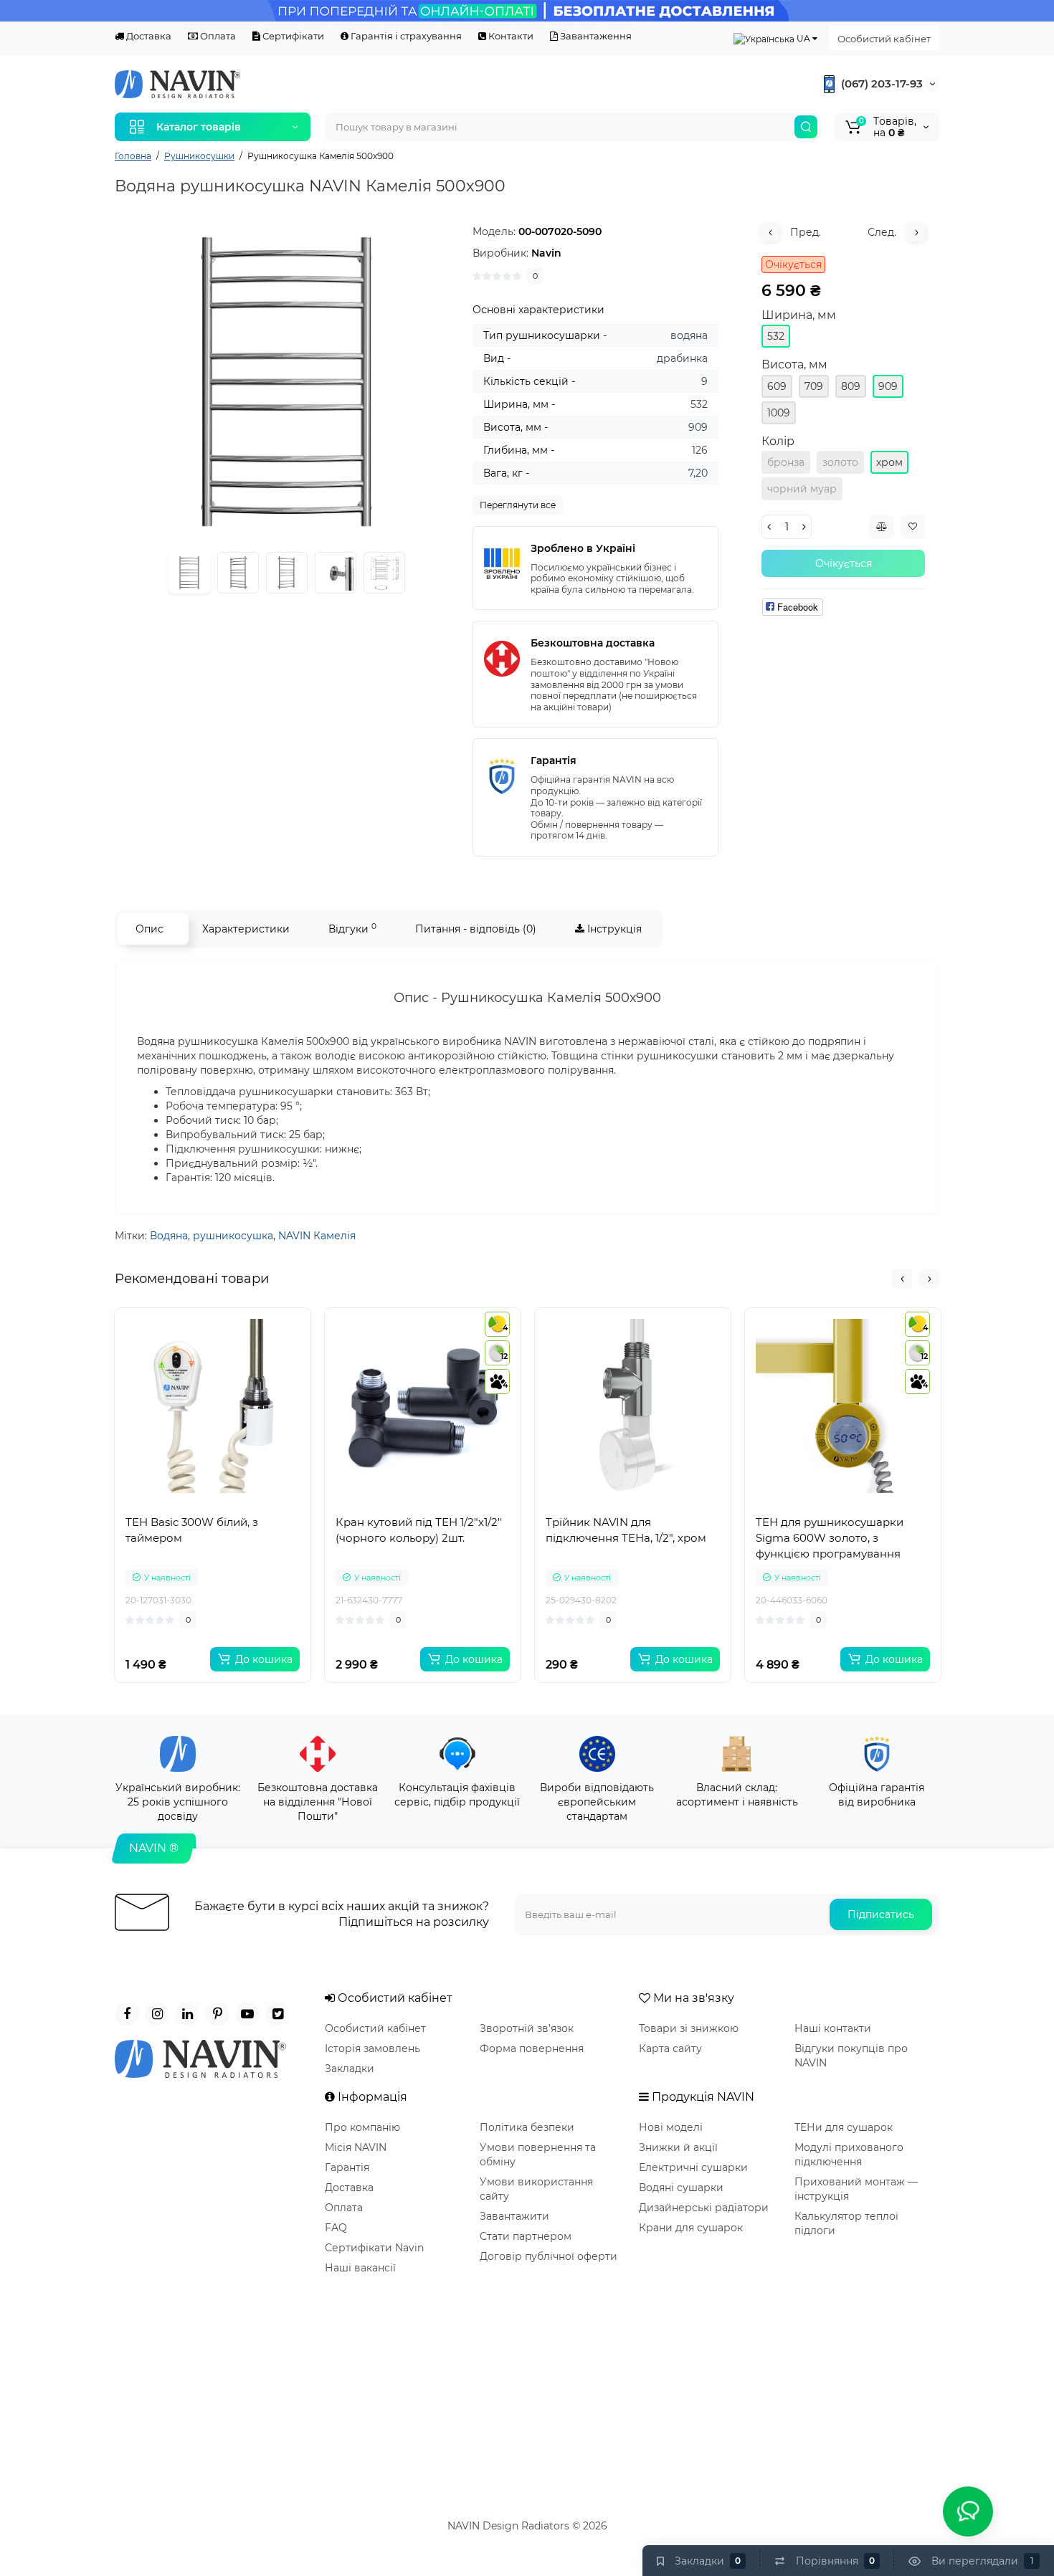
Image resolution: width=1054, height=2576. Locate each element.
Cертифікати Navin (374, 2248)
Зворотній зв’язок (527, 2028)
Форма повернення (532, 2048)
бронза (786, 462)
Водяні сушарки (681, 2188)
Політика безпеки (527, 2127)
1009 (779, 413)
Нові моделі (671, 2127)
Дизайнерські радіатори (704, 2208)
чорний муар (802, 489)
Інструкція (613, 929)
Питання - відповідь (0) (476, 929)
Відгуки (352, 929)
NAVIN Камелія (317, 1236)
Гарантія (347, 2167)
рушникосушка (233, 1236)
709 (814, 386)
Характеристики (246, 929)
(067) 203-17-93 (880, 84)
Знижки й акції (678, 2147)
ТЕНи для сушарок (844, 2127)
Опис (149, 929)
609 (777, 386)
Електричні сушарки (693, 2167)
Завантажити (514, 2216)
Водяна (169, 1236)
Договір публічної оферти (549, 2256)
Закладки (350, 2069)
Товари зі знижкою (689, 2028)
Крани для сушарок (691, 2228)
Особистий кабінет (884, 39)
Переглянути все (518, 505)
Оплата (217, 36)
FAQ (336, 2228)
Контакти (510, 36)
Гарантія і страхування (405, 36)
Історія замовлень (372, 2048)
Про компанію (362, 2127)
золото (840, 462)
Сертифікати (292, 36)
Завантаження (595, 36)
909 (888, 386)
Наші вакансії (360, 2268)
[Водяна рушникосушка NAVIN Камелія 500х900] (286, 382)
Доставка (148, 36)
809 (851, 386)
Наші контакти (833, 2028)
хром (889, 462)
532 (776, 336)
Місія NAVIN (356, 2147)
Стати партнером (526, 2236)
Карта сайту (670, 2048)
